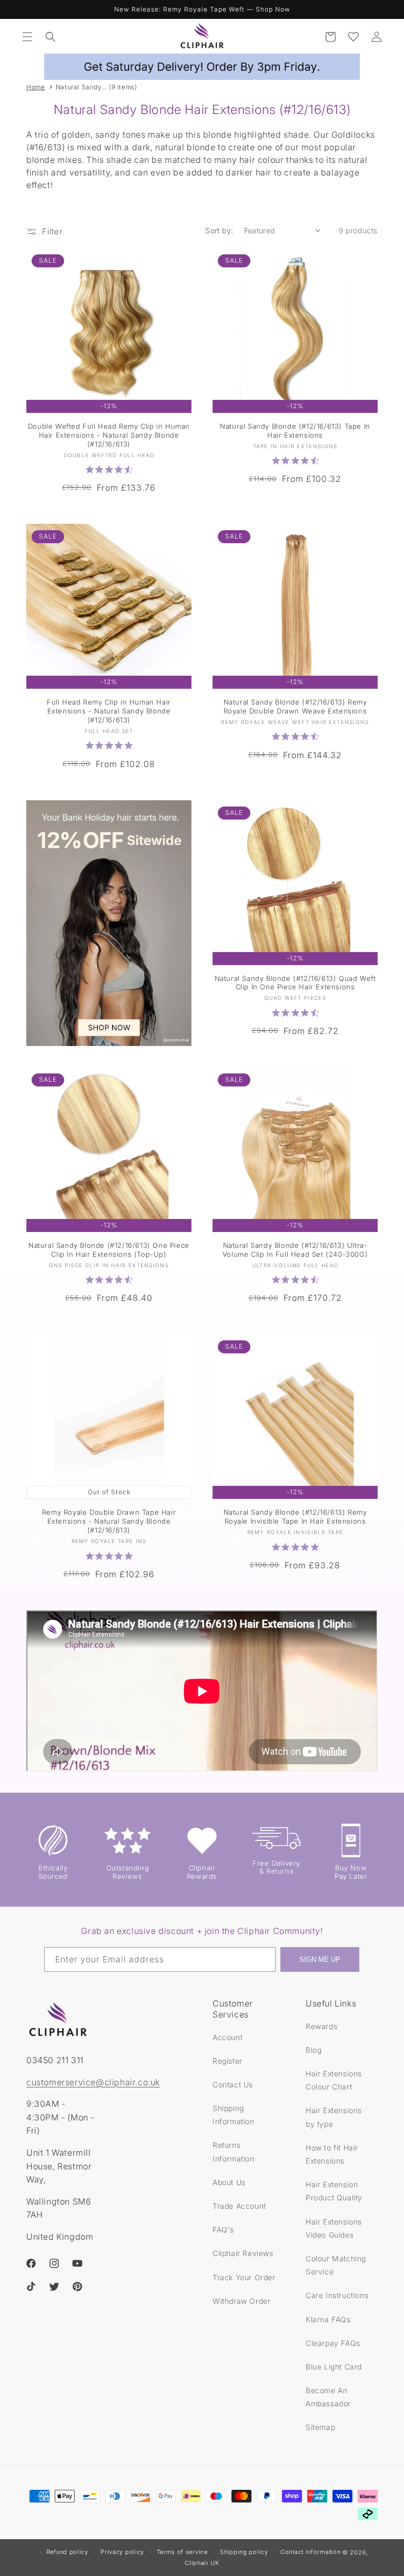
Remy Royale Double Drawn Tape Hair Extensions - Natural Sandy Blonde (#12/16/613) (109, 1521)
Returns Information (234, 2151)
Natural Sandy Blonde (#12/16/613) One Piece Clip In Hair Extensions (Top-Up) (109, 1250)
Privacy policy (122, 2552)
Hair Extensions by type (334, 2117)
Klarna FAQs (328, 2319)
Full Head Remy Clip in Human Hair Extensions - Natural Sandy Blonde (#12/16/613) (109, 711)
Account (228, 2037)
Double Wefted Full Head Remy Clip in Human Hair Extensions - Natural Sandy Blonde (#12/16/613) (109, 435)
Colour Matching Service (336, 2265)
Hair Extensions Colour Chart (334, 2080)
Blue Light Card (334, 2367)
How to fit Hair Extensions (332, 2154)
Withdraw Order (241, 2301)
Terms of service (182, 2552)
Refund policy (67, 2552)
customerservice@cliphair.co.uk (93, 2082)
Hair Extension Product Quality (334, 2191)
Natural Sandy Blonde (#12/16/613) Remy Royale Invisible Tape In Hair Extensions (295, 1517)
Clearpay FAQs (333, 2343)
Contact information (310, 2552)
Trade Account (239, 2206)
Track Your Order (244, 2277)
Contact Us (233, 2084)
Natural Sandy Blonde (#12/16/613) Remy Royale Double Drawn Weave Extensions (295, 706)
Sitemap (320, 2427)
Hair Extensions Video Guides (334, 2228)
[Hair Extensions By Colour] (109, 923)
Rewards (321, 2026)
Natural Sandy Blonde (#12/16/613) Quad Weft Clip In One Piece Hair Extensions (295, 983)
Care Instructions (337, 2295)
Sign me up (320, 1959)
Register (228, 2061)
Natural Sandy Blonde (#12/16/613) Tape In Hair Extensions (295, 431)
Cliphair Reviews (243, 2253)
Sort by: (219, 230)
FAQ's (223, 2230)
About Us (229, 2182)
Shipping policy (244, 2552)
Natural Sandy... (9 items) (97, 87)
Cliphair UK (202, 2563)
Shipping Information (234, 2115)
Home (36, 87)
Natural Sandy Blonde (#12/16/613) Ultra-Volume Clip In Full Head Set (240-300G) (295, 1250)
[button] (27, 37)
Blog (314, 2050)
